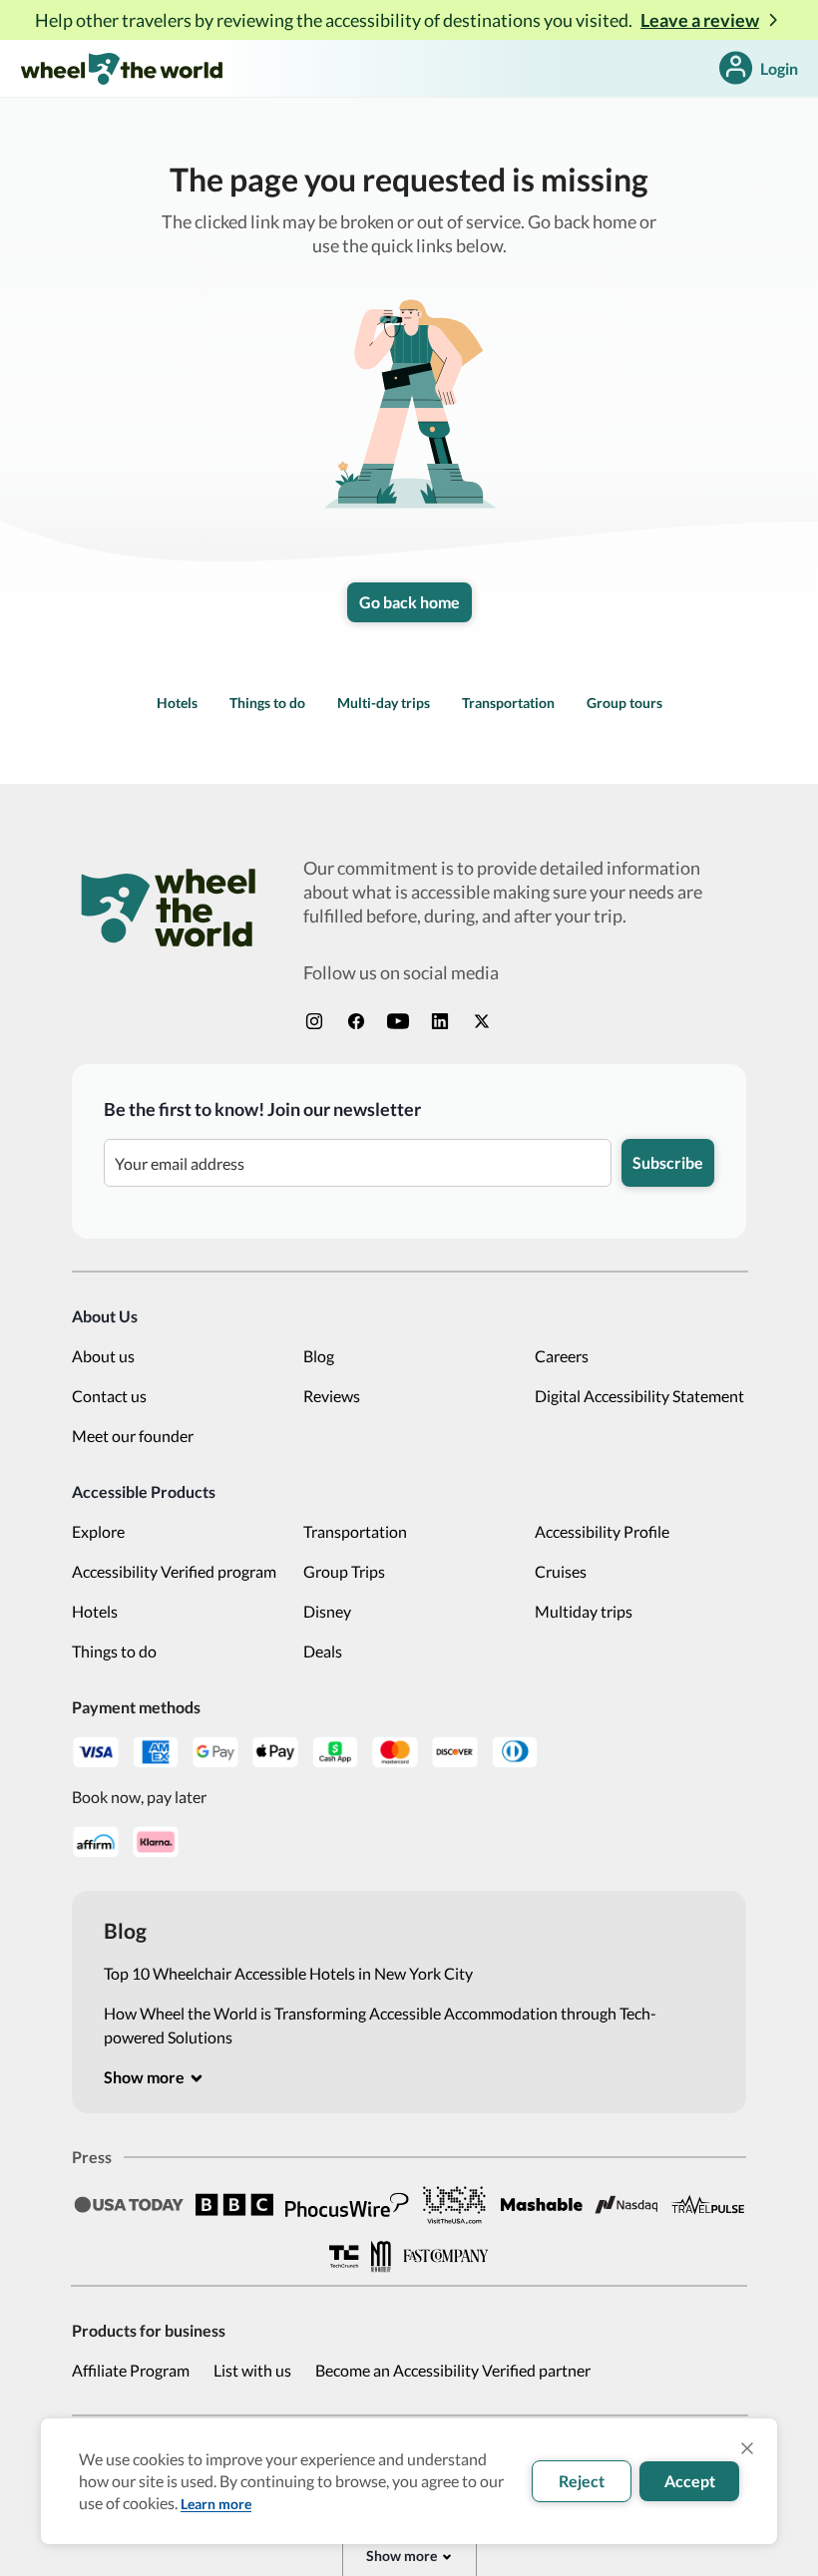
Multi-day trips (384, 703)
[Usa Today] (129, 2205)
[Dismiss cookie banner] (747, 2448)
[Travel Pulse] (707, 2204)
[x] (482, 1021)
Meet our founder (133, 1436)
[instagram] (314, 1021)
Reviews (332, 1396)
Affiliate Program (131, 2370)
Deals (323, 1651)
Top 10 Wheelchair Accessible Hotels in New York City (288, 1973)
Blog (319, 1356)
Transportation (508, 703)
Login (779, 68)
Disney (327, 1611)
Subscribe (668, 1162)
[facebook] (356, 1021)
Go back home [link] (409, 602)
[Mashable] (542, 2205)
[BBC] (234, 2205)
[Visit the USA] (455, 2204)
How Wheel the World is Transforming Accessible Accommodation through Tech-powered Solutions (380, 2025)
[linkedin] (440, 1021)
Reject (582, 2481)
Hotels (177, 703)
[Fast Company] (446, 2256)
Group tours (624, 703)
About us (103, 1356)
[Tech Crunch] (344, 2256)
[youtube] (398, 1021)
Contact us (109, 1396)
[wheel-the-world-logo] (121, 68)
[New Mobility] (381, 2256)
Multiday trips (584, 1611)
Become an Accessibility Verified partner (453, 2370)
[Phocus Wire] (347, 2205)
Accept (690, 2481)
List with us (252, 2370)
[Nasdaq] (626, 2205)
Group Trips (344, 1571)
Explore (98, 1531)
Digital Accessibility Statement (639, 1396)
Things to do (267, 703)
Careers (562, 1356)
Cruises (561, 1571)
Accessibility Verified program (174, 1571)
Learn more (216, 2504)
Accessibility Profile (602, 1531)
